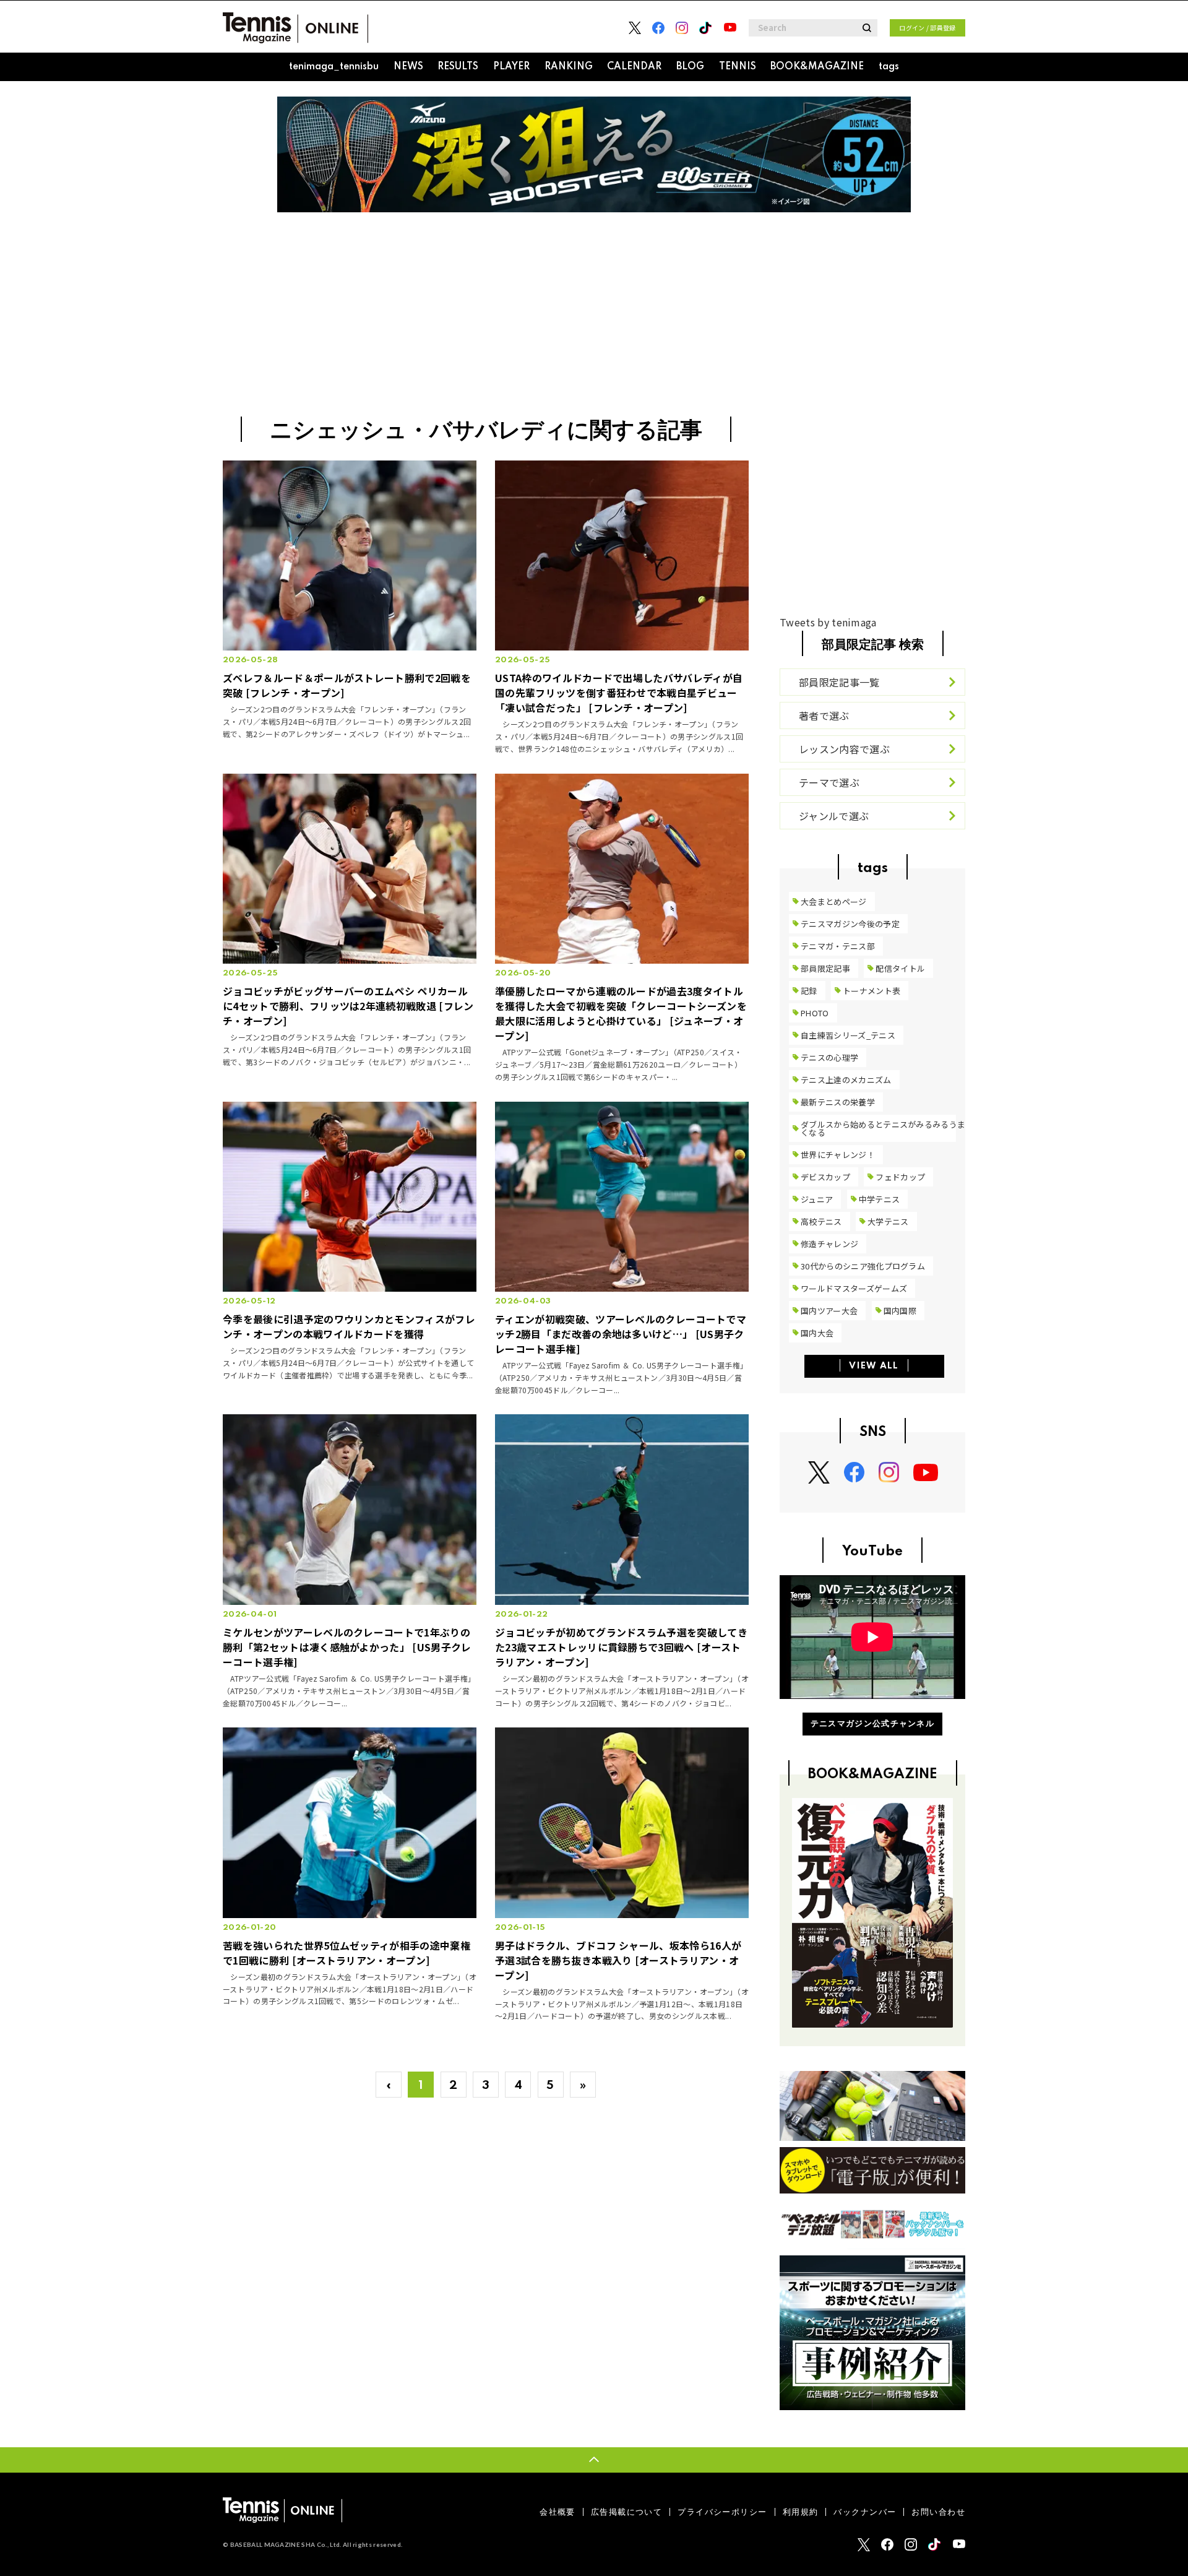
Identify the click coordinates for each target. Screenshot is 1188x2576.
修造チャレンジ (829, 1244)
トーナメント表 (872, 991)
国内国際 (900, 1311)
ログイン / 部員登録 (928, 28)
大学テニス (888, 1221)
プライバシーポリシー (722, 2512)
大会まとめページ (834, 901)
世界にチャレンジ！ (838, 1155)
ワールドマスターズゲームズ (854, 1288)
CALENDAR (634, 67)
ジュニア (817, 1199)
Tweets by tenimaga (828, 622)
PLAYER (511, 67)
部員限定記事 (825, 968)
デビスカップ (825, 1177)
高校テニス (821, 1221)
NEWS (408, 67)
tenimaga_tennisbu (334, 67)
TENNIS (738, 67)
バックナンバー (865, 2512)
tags (889, 67)
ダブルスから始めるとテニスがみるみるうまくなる (883, 1128)
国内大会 (817, 1333)
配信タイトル (900, 968)
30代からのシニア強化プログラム (863, 1266)
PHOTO (815, 1013)
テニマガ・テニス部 (838, 946)
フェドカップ (900, 1177)
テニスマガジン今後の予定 (850, 924)
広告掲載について (626, 2512)
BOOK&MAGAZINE (817, 67)
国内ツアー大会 (829, 1311)
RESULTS (458, 67)
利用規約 (801, 2512)
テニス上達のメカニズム (846, 1080)
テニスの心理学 (829, 1057)
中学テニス (880, 1199)
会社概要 (557, 2512)
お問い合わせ (938, 2512)
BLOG (690, 67)
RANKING (569, 67)
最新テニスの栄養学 (838, 1102)
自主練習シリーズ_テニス (848, 1035)
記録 (809, 991)
